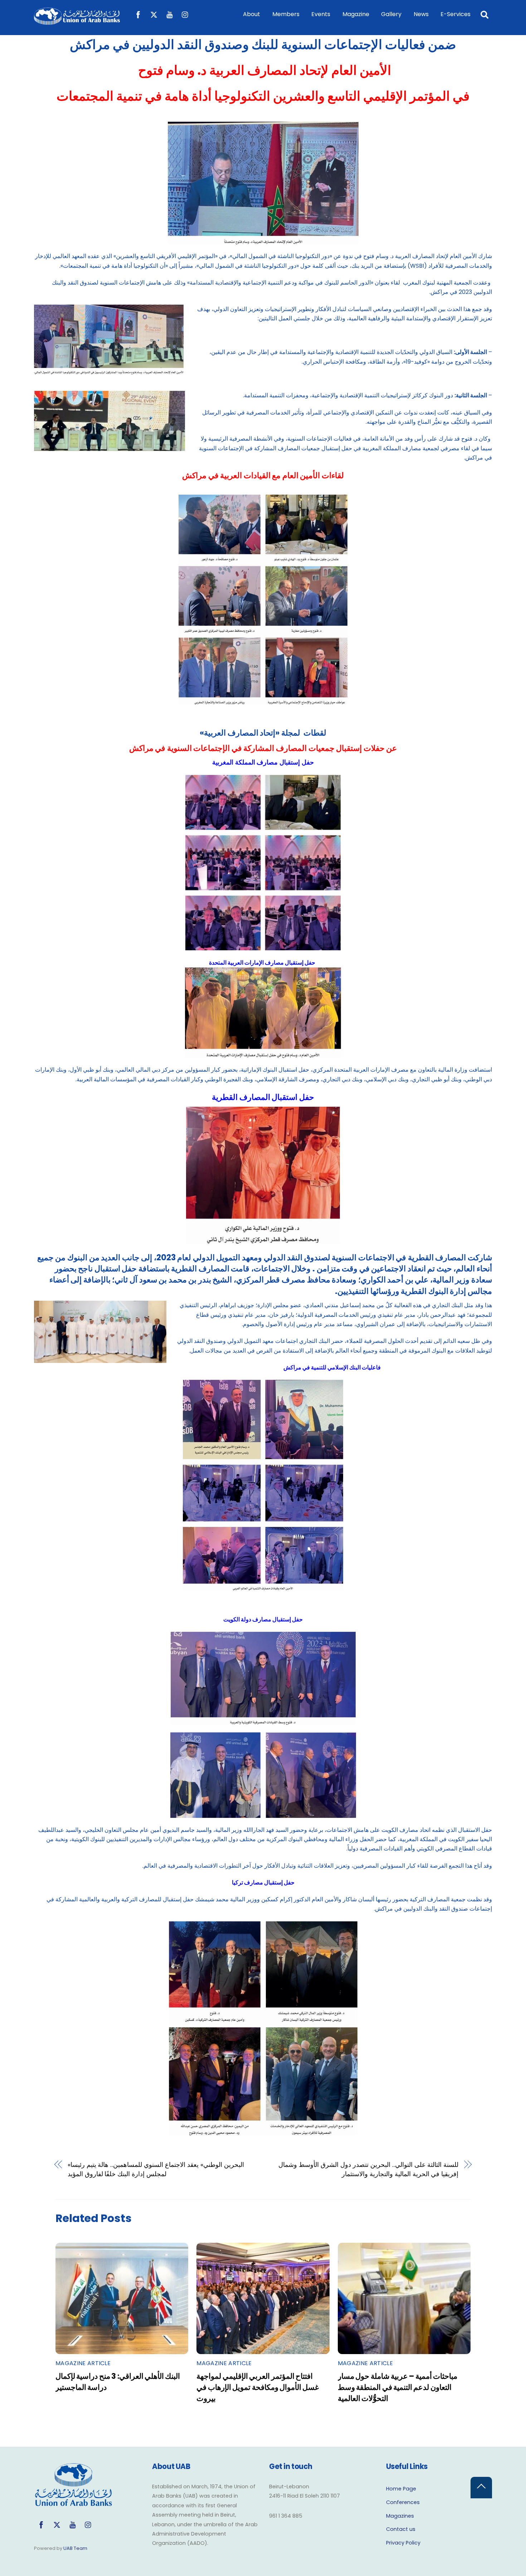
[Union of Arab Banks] (77, 21)
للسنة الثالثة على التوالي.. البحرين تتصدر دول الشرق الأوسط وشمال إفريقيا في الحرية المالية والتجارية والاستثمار (368, 2169)
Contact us (401, 2529)
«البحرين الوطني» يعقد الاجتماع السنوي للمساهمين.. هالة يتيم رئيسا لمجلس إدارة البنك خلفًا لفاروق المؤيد (156, 2169)
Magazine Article (83, 2363)
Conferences (403, 2502)
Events (321, 14)
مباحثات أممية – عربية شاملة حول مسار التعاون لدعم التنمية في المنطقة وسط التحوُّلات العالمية (398, 2387)
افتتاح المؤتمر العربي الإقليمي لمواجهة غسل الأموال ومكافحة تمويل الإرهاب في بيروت (258, 2387)
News (421, 14)
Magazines (400, 2516)
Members (286, 14)
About (252, 14)
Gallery (391, 14)
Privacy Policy (403, 2543)
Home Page (401, 2489)
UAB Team (75, 2548)
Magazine (356, 14)
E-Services (456, 14)
